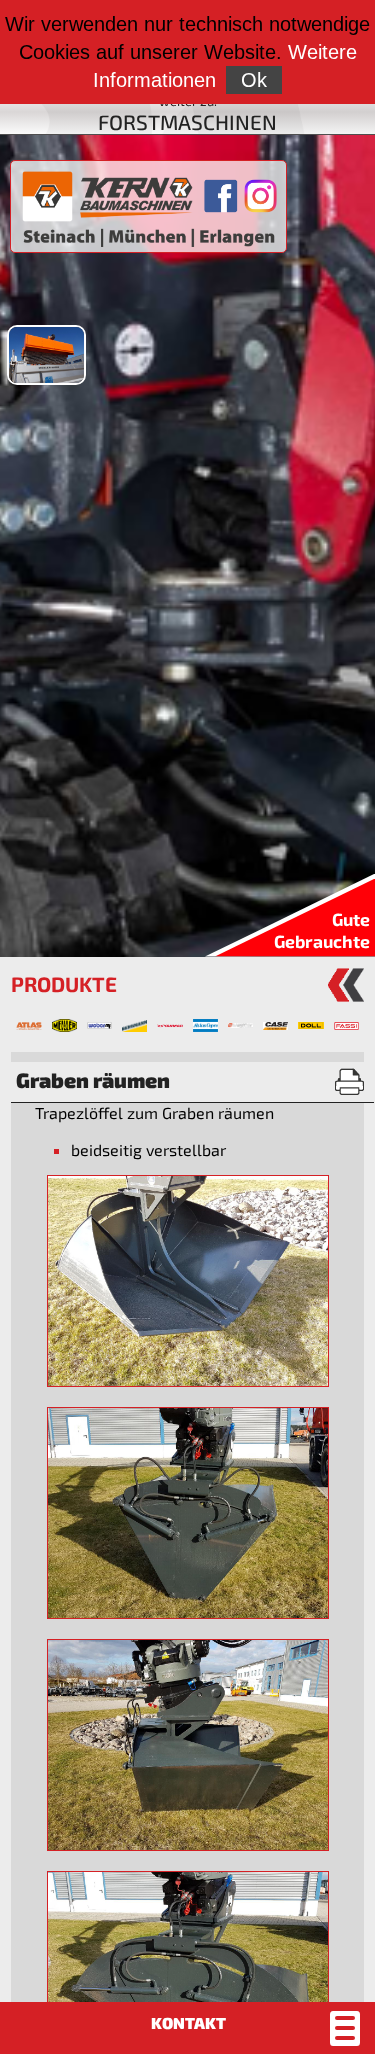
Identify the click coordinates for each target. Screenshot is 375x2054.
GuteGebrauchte (322, 930)
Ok (254, 80)
